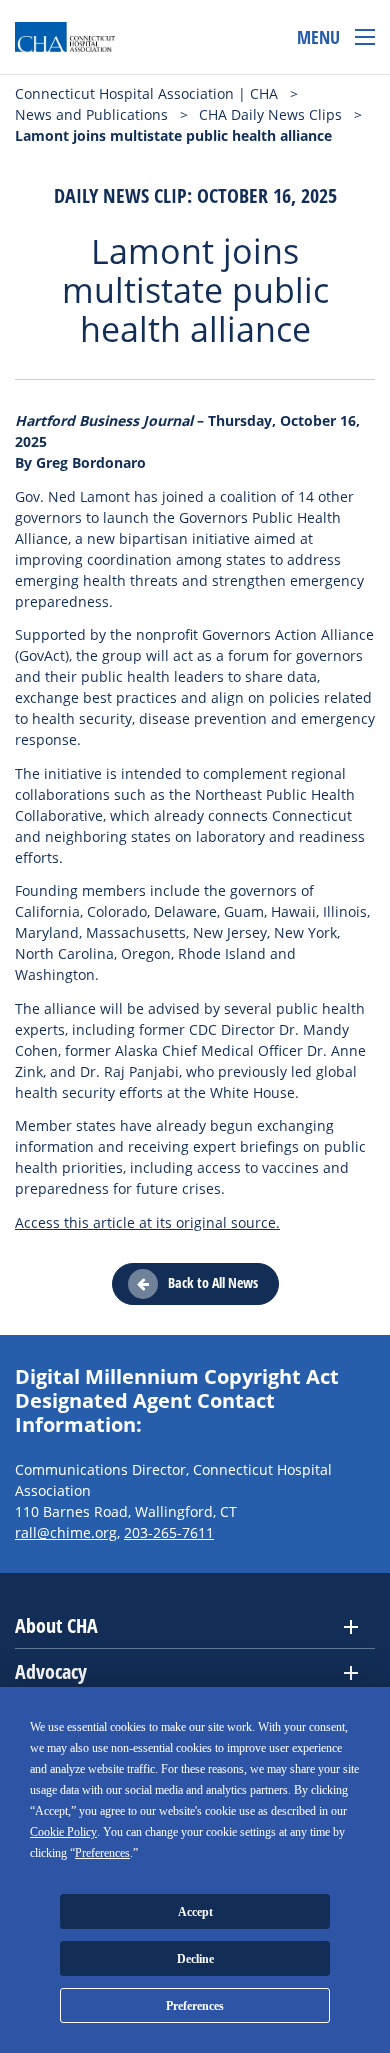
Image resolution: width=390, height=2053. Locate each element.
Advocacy (51, 1671)
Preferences (195, 2006)
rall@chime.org (66, 1532)
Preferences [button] (102, 1853)
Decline (195, 1959)
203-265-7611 (169, 1532)
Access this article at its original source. (147, 1222)
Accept (195, 1912)
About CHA (56, 1625)
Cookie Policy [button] (63, 1832)
